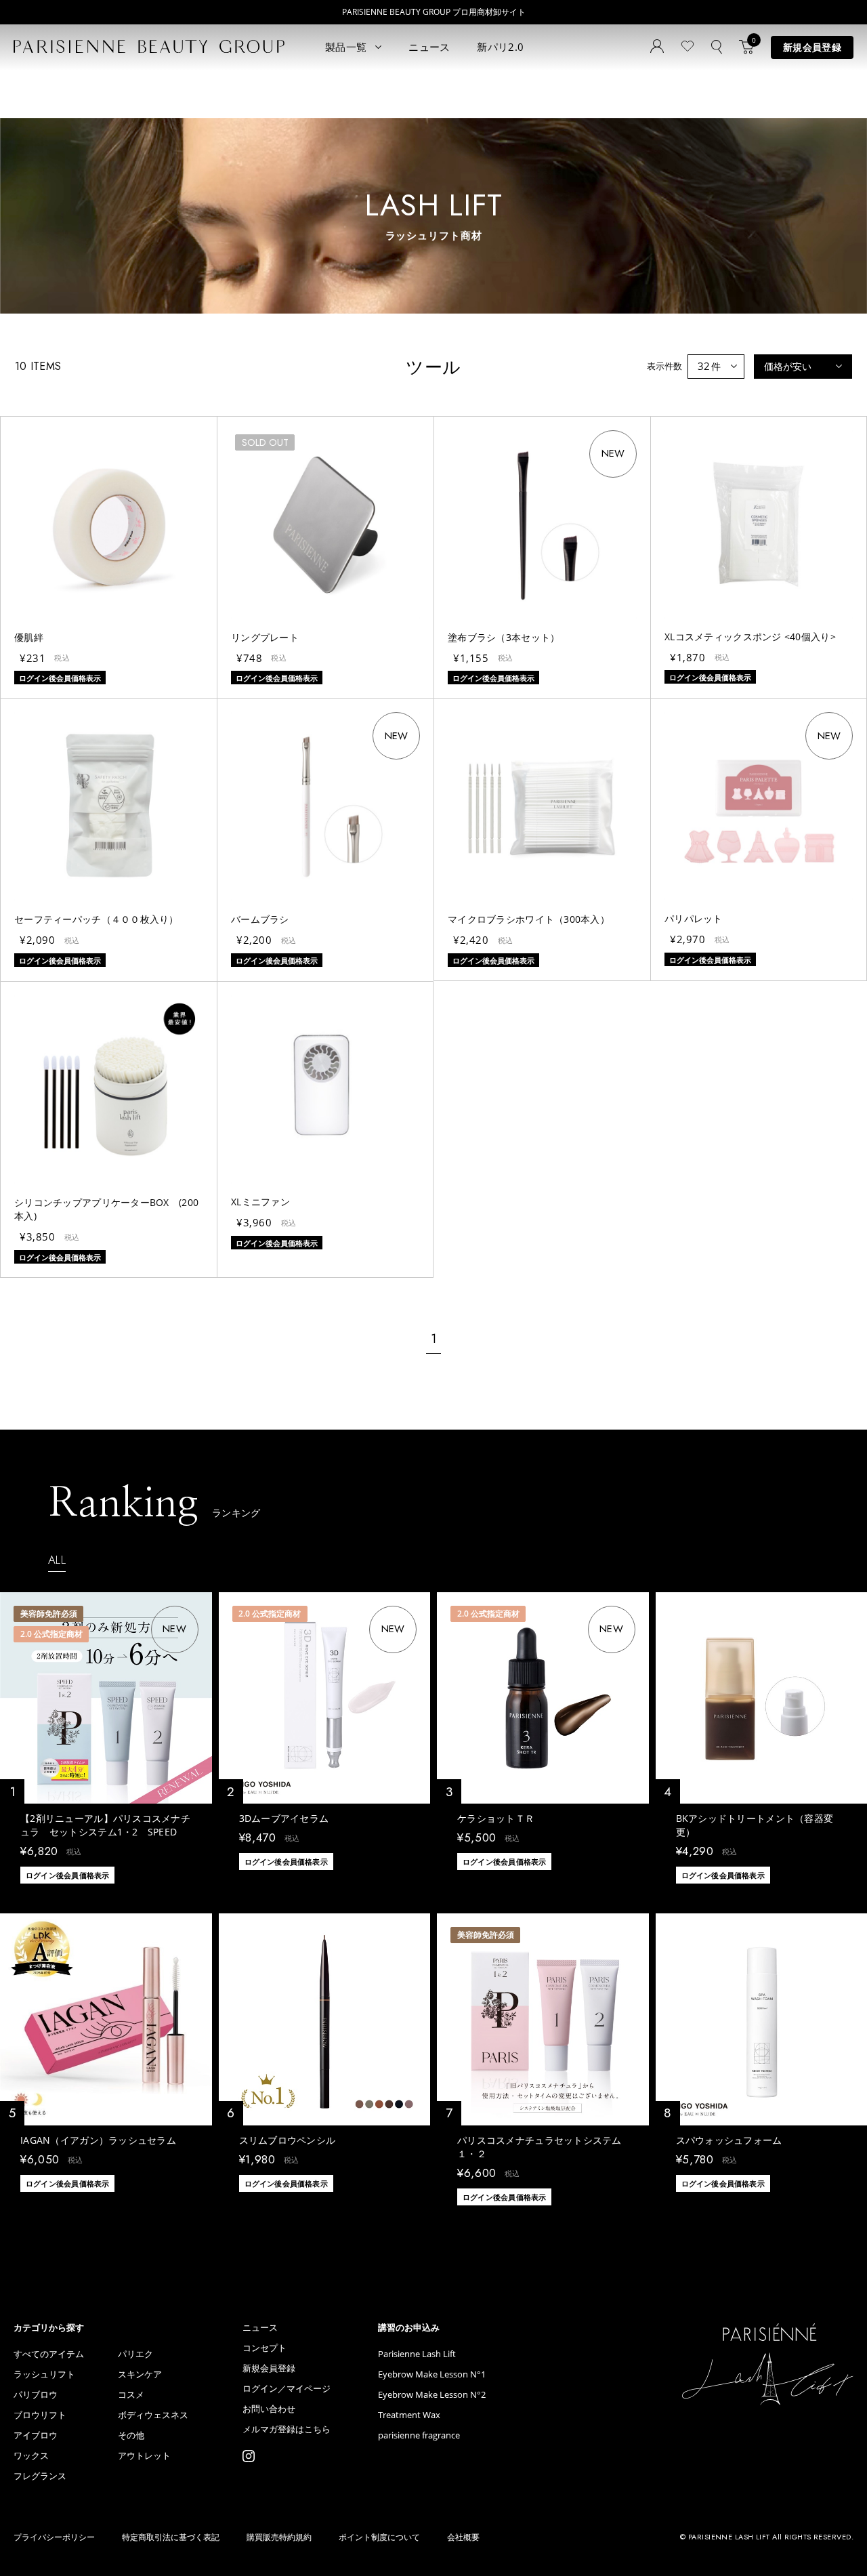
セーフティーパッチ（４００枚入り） (97, 919)
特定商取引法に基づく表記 (171, 2537)
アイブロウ (36, 2435)
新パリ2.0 (500, 47)
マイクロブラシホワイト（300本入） (529, 919)
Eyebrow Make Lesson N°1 (432, 2374)
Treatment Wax (409, 2415)
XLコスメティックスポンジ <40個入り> (750, 637)
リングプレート (265, 637)
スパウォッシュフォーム (729, 2140)
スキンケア (140, 2374)
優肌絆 (29, 637)
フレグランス (40, 2476)
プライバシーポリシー (54, 2537)
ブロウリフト (40, 2415)
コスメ (131, 2395)
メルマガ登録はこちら (287, 2429)
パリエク (135, 2354)
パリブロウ (36, 2395)
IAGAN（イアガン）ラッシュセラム (98, 2140)
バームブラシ (260, 919)
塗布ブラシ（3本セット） (504, 637)
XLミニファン (260, 1202)
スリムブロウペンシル (288, 2140)
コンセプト (265, 2348)
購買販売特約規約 (279, 2537)
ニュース (429, 47)
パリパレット (694, 918)
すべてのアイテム (49, 2354)
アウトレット (144, 2456)
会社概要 (463, 2537)
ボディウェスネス (153, 2415)
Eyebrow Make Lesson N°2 (432, 2395)
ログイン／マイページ (287, 2389)
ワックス (31, 2456)
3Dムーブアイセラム (284, 1818)
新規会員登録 (812, 47)
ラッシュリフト (44, 2374)
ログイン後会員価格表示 (67, 1875)
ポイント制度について (379, 2537)
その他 (131, 2435)
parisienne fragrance (419, 2435)
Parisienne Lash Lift (417, 2354)
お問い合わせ (269, 2409)
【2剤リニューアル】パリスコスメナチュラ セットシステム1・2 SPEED (105, 1825)
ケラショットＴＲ (496, 1818)
